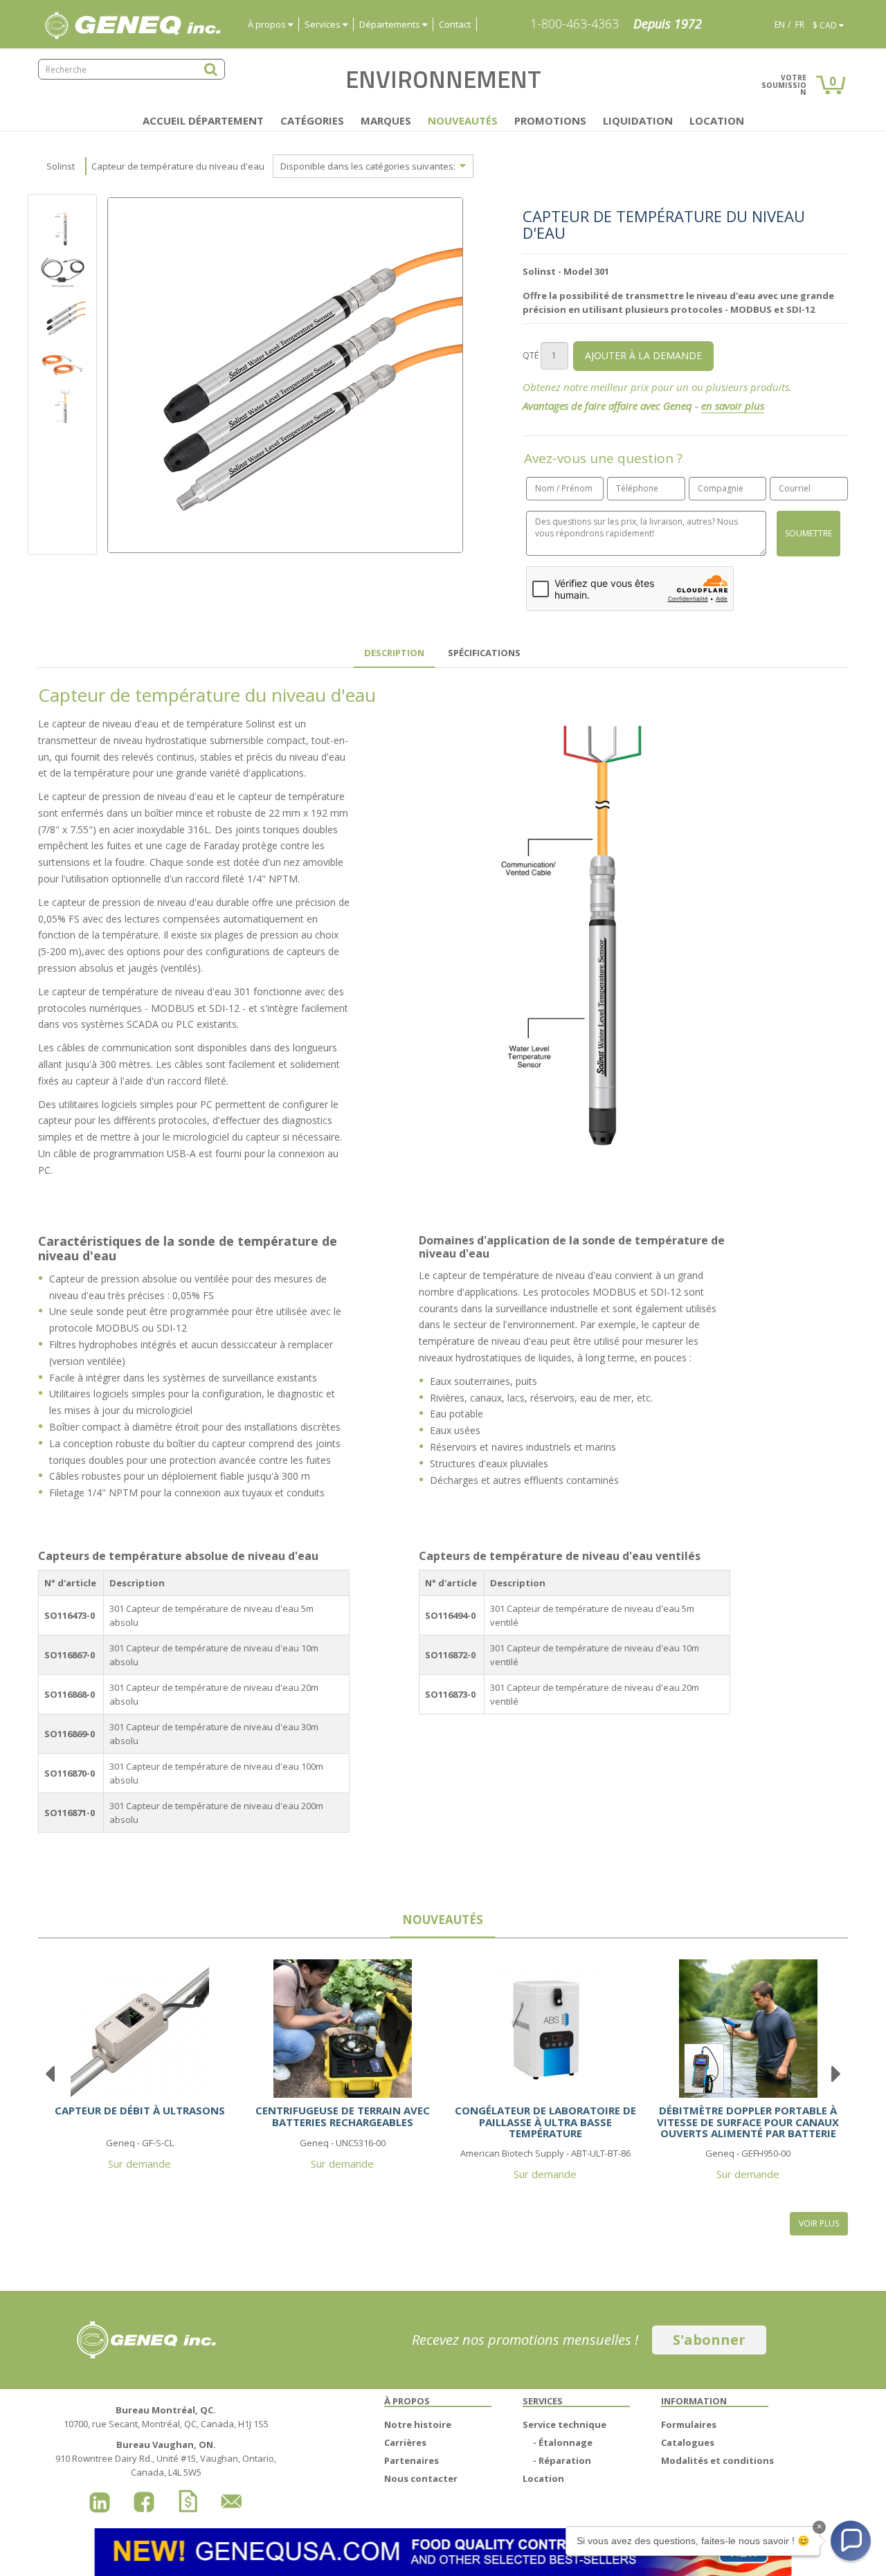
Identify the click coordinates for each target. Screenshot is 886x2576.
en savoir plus (733, 406)
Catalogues (688, 2442)
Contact (455, 24)
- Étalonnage (563, 2442)
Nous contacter (421, 2478)
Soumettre (808, 533)
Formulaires (689, 2424)
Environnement (443, 79)
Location (717, 120)
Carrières (405, 2442)
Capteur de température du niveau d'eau (178, 166)
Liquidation (638, 120)
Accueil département (203, 120)
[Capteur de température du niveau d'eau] (62, 271)
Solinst (61, 166)
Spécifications (484, 653)
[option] (62, 318)
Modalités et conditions (717, 2460)
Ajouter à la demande (643, 355)
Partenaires (412, 2460)
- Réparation (562, 2460)
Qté (531, 355)
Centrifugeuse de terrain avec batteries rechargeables (343, 2116)
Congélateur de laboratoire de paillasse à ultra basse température (545, 2122)
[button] (851, 2541)
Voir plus (819, 2223)
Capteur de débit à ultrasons (140, 2110)
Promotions (550, 120)
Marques (386, 120)
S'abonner (709, 2340)
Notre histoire (418, 2424)
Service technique (564, 2424)
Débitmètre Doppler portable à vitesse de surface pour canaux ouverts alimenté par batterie (748, 2122)
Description (394, 653)
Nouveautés (463, 120)
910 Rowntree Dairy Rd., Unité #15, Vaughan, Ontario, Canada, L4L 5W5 (166, 2458)
